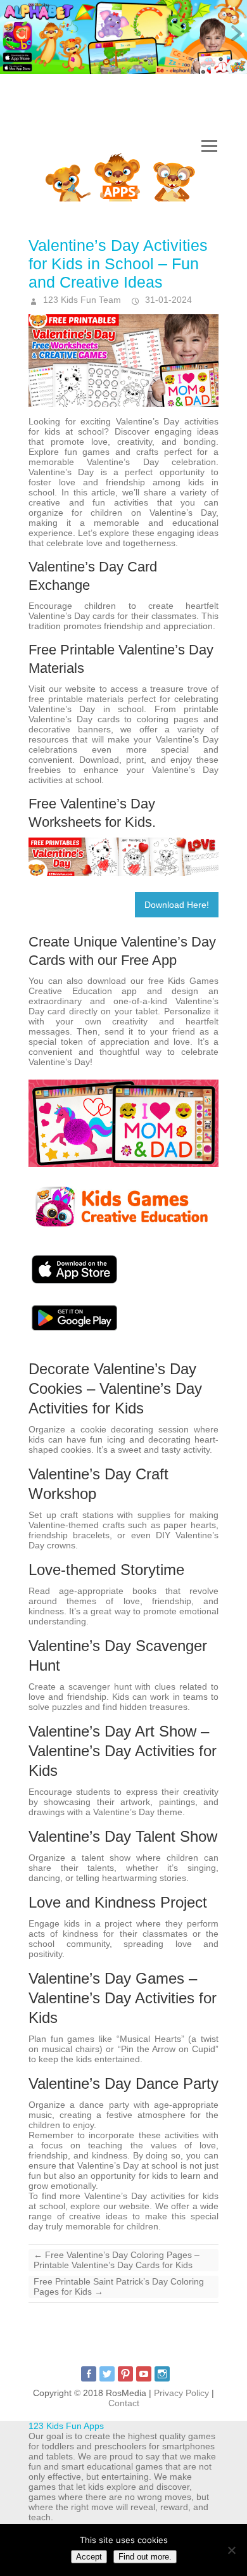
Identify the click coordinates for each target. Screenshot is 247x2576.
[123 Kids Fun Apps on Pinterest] (125, 2374)
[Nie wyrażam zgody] (231, 2550)
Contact (124, 2403)
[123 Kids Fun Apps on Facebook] (89, 2374)
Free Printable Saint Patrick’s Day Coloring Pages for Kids (119, 2286)
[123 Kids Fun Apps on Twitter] (107, 2374)
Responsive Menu (209, 146)
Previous (13, 34)
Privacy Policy (181, 2393)
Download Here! (177, 905)
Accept (89, 2557)
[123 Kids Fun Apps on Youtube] (144, 2374)
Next (234, 34)
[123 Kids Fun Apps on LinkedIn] (162, 2374)
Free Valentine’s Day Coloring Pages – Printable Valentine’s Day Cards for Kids (117, 2260)
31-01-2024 (167, 300)
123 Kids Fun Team (81, 300)
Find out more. (145, 2557)
